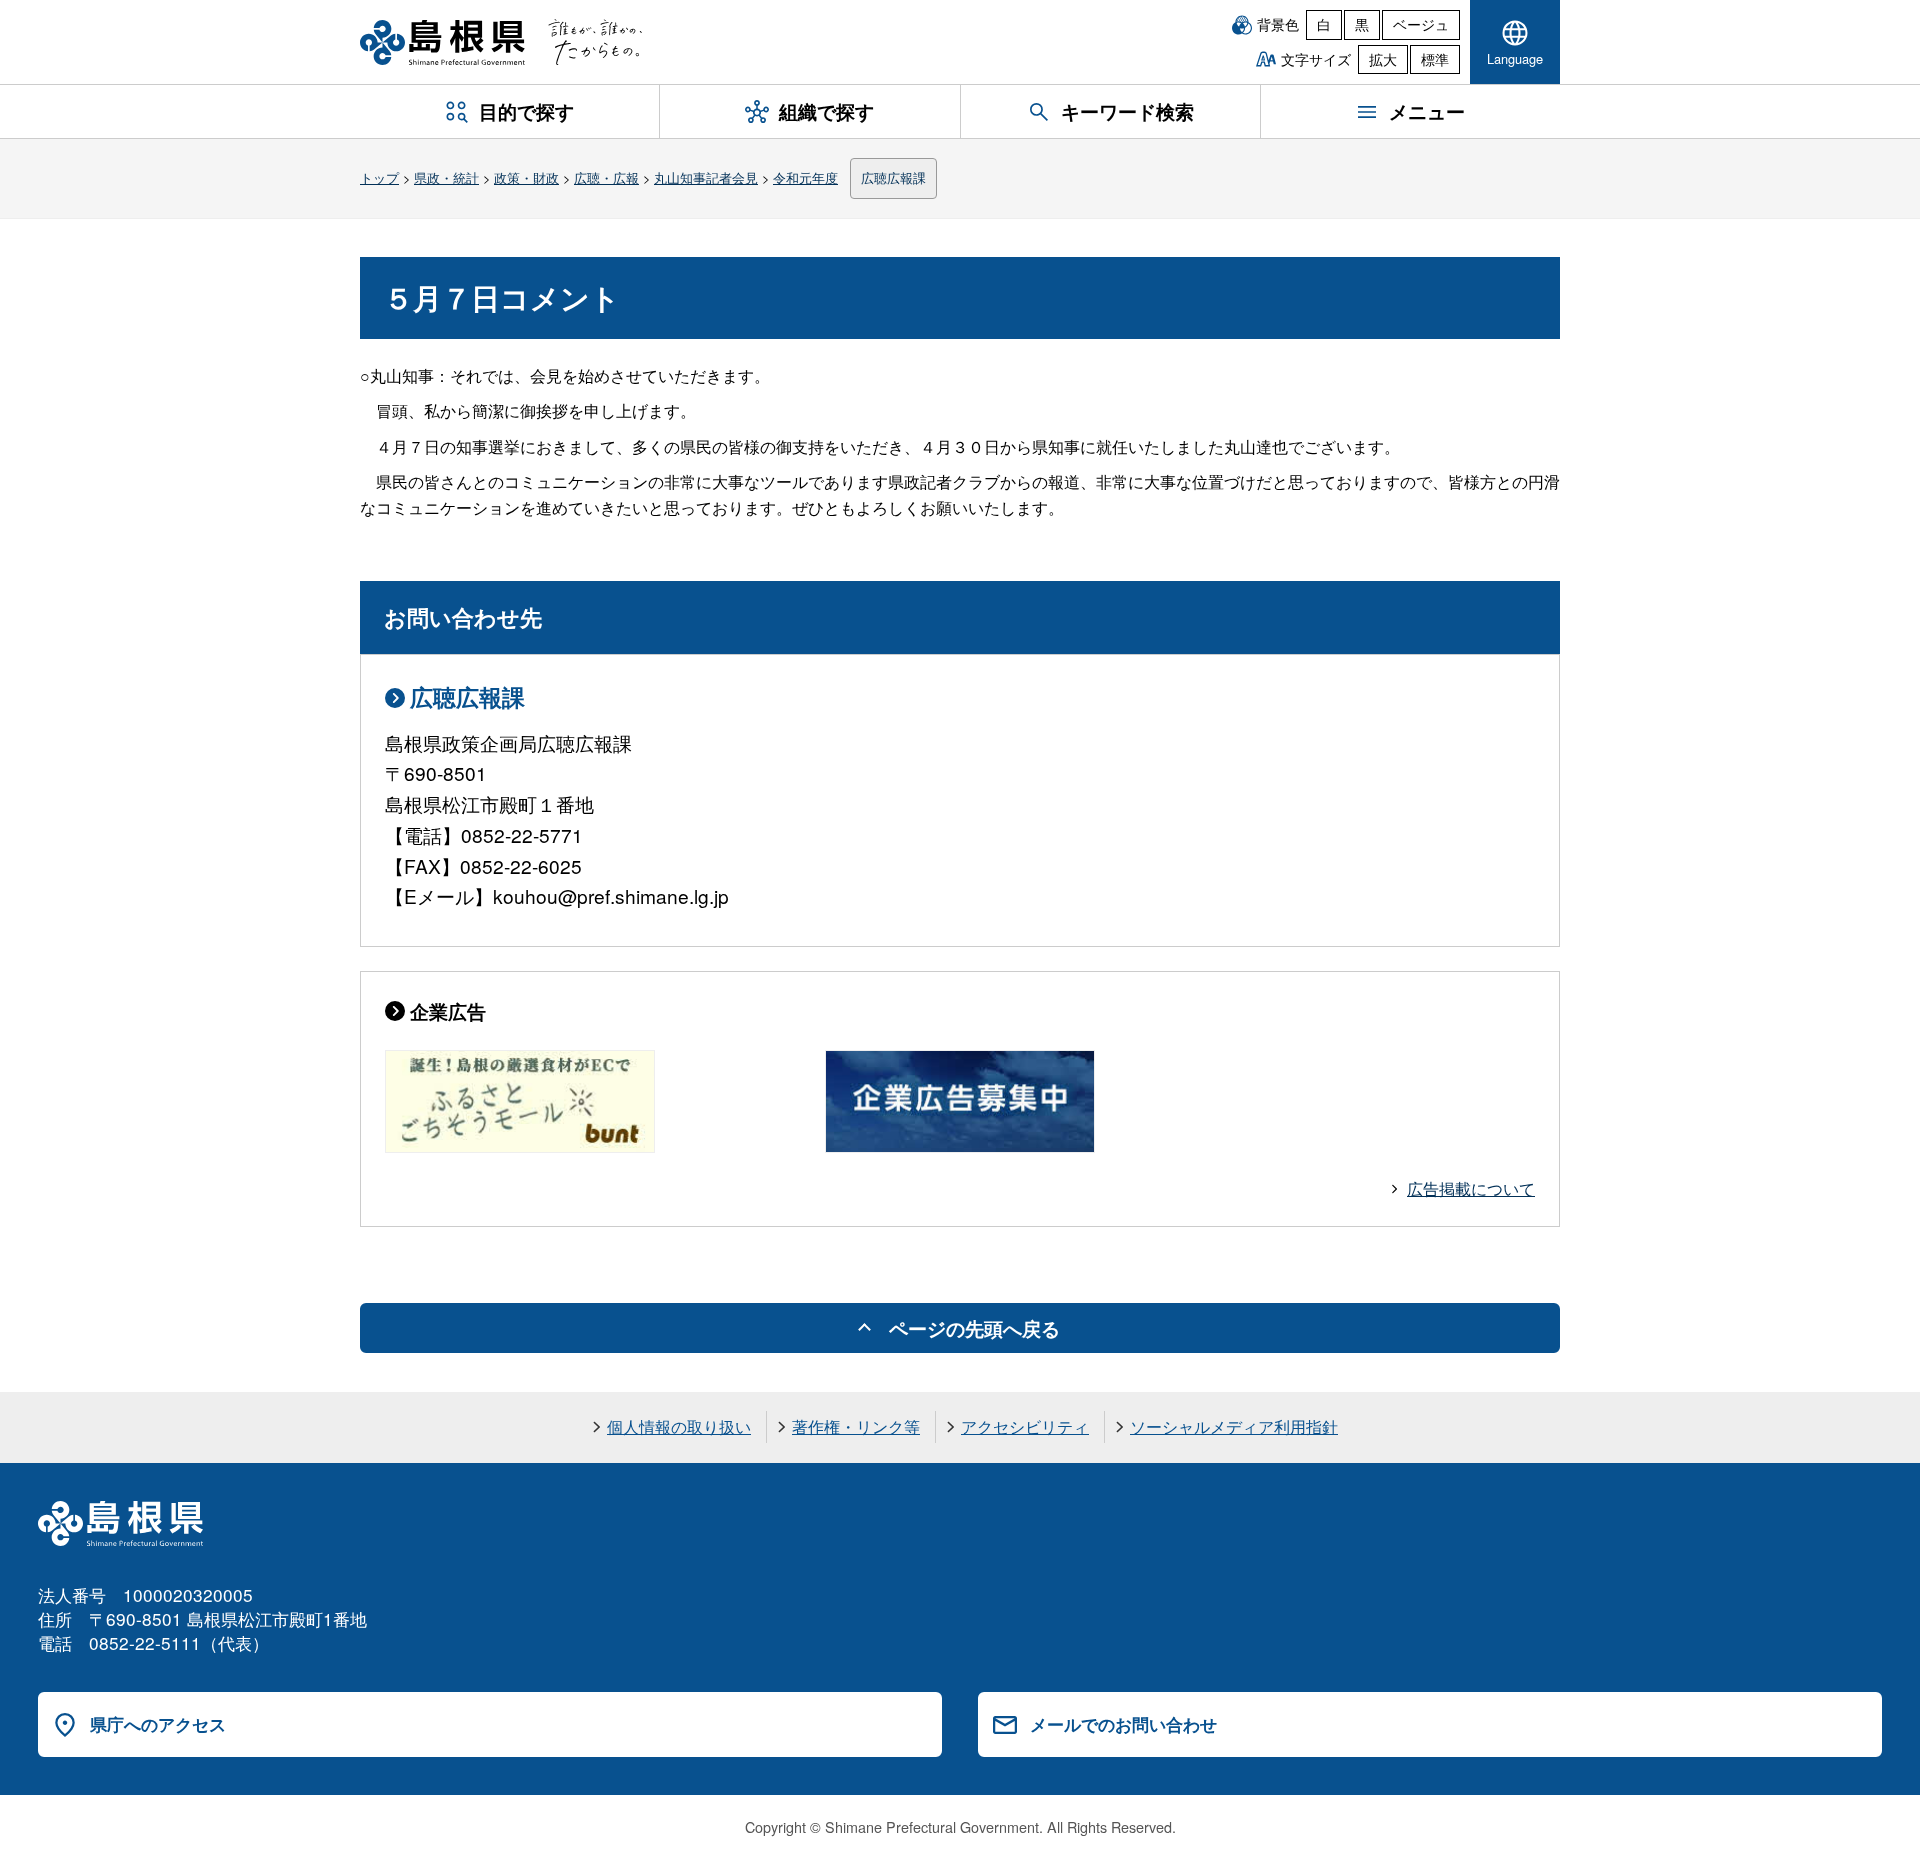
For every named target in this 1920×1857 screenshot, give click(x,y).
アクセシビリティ (1025, 1426)
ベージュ (1421, 24)
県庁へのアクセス (158, 1724)
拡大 (1383, 59)
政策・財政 (526, 177)
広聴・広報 (606, 177)
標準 (1435, 59)
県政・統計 (446, 177)
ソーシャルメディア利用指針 (1234, 1426)
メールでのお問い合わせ (1123, 1724)
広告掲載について (1471, 1188)
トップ (379, 177)
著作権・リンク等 (856, 1426)
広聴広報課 (893, 177)
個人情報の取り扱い (679, 1426)
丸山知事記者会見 (706, 177)
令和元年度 (805, 177)
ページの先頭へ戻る (974, 1328)
